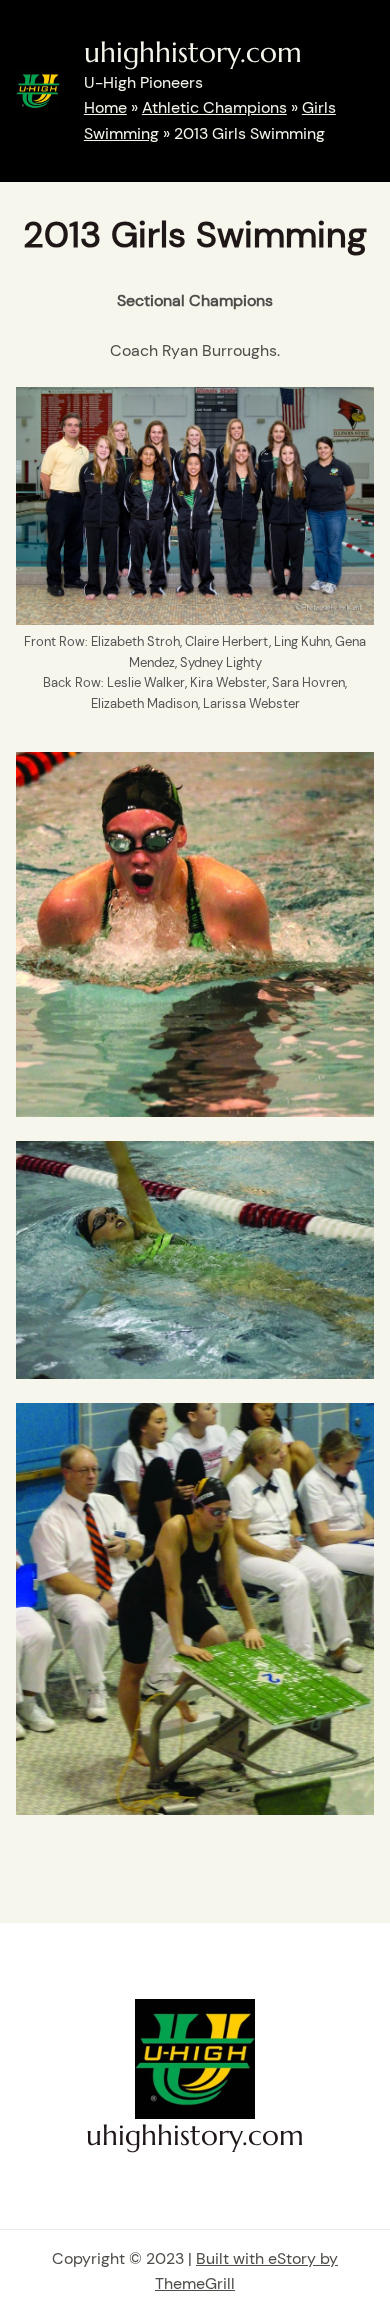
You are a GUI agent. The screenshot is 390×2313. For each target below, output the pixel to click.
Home (105, 107)
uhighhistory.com (193, 52)
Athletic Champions (214, 107)
